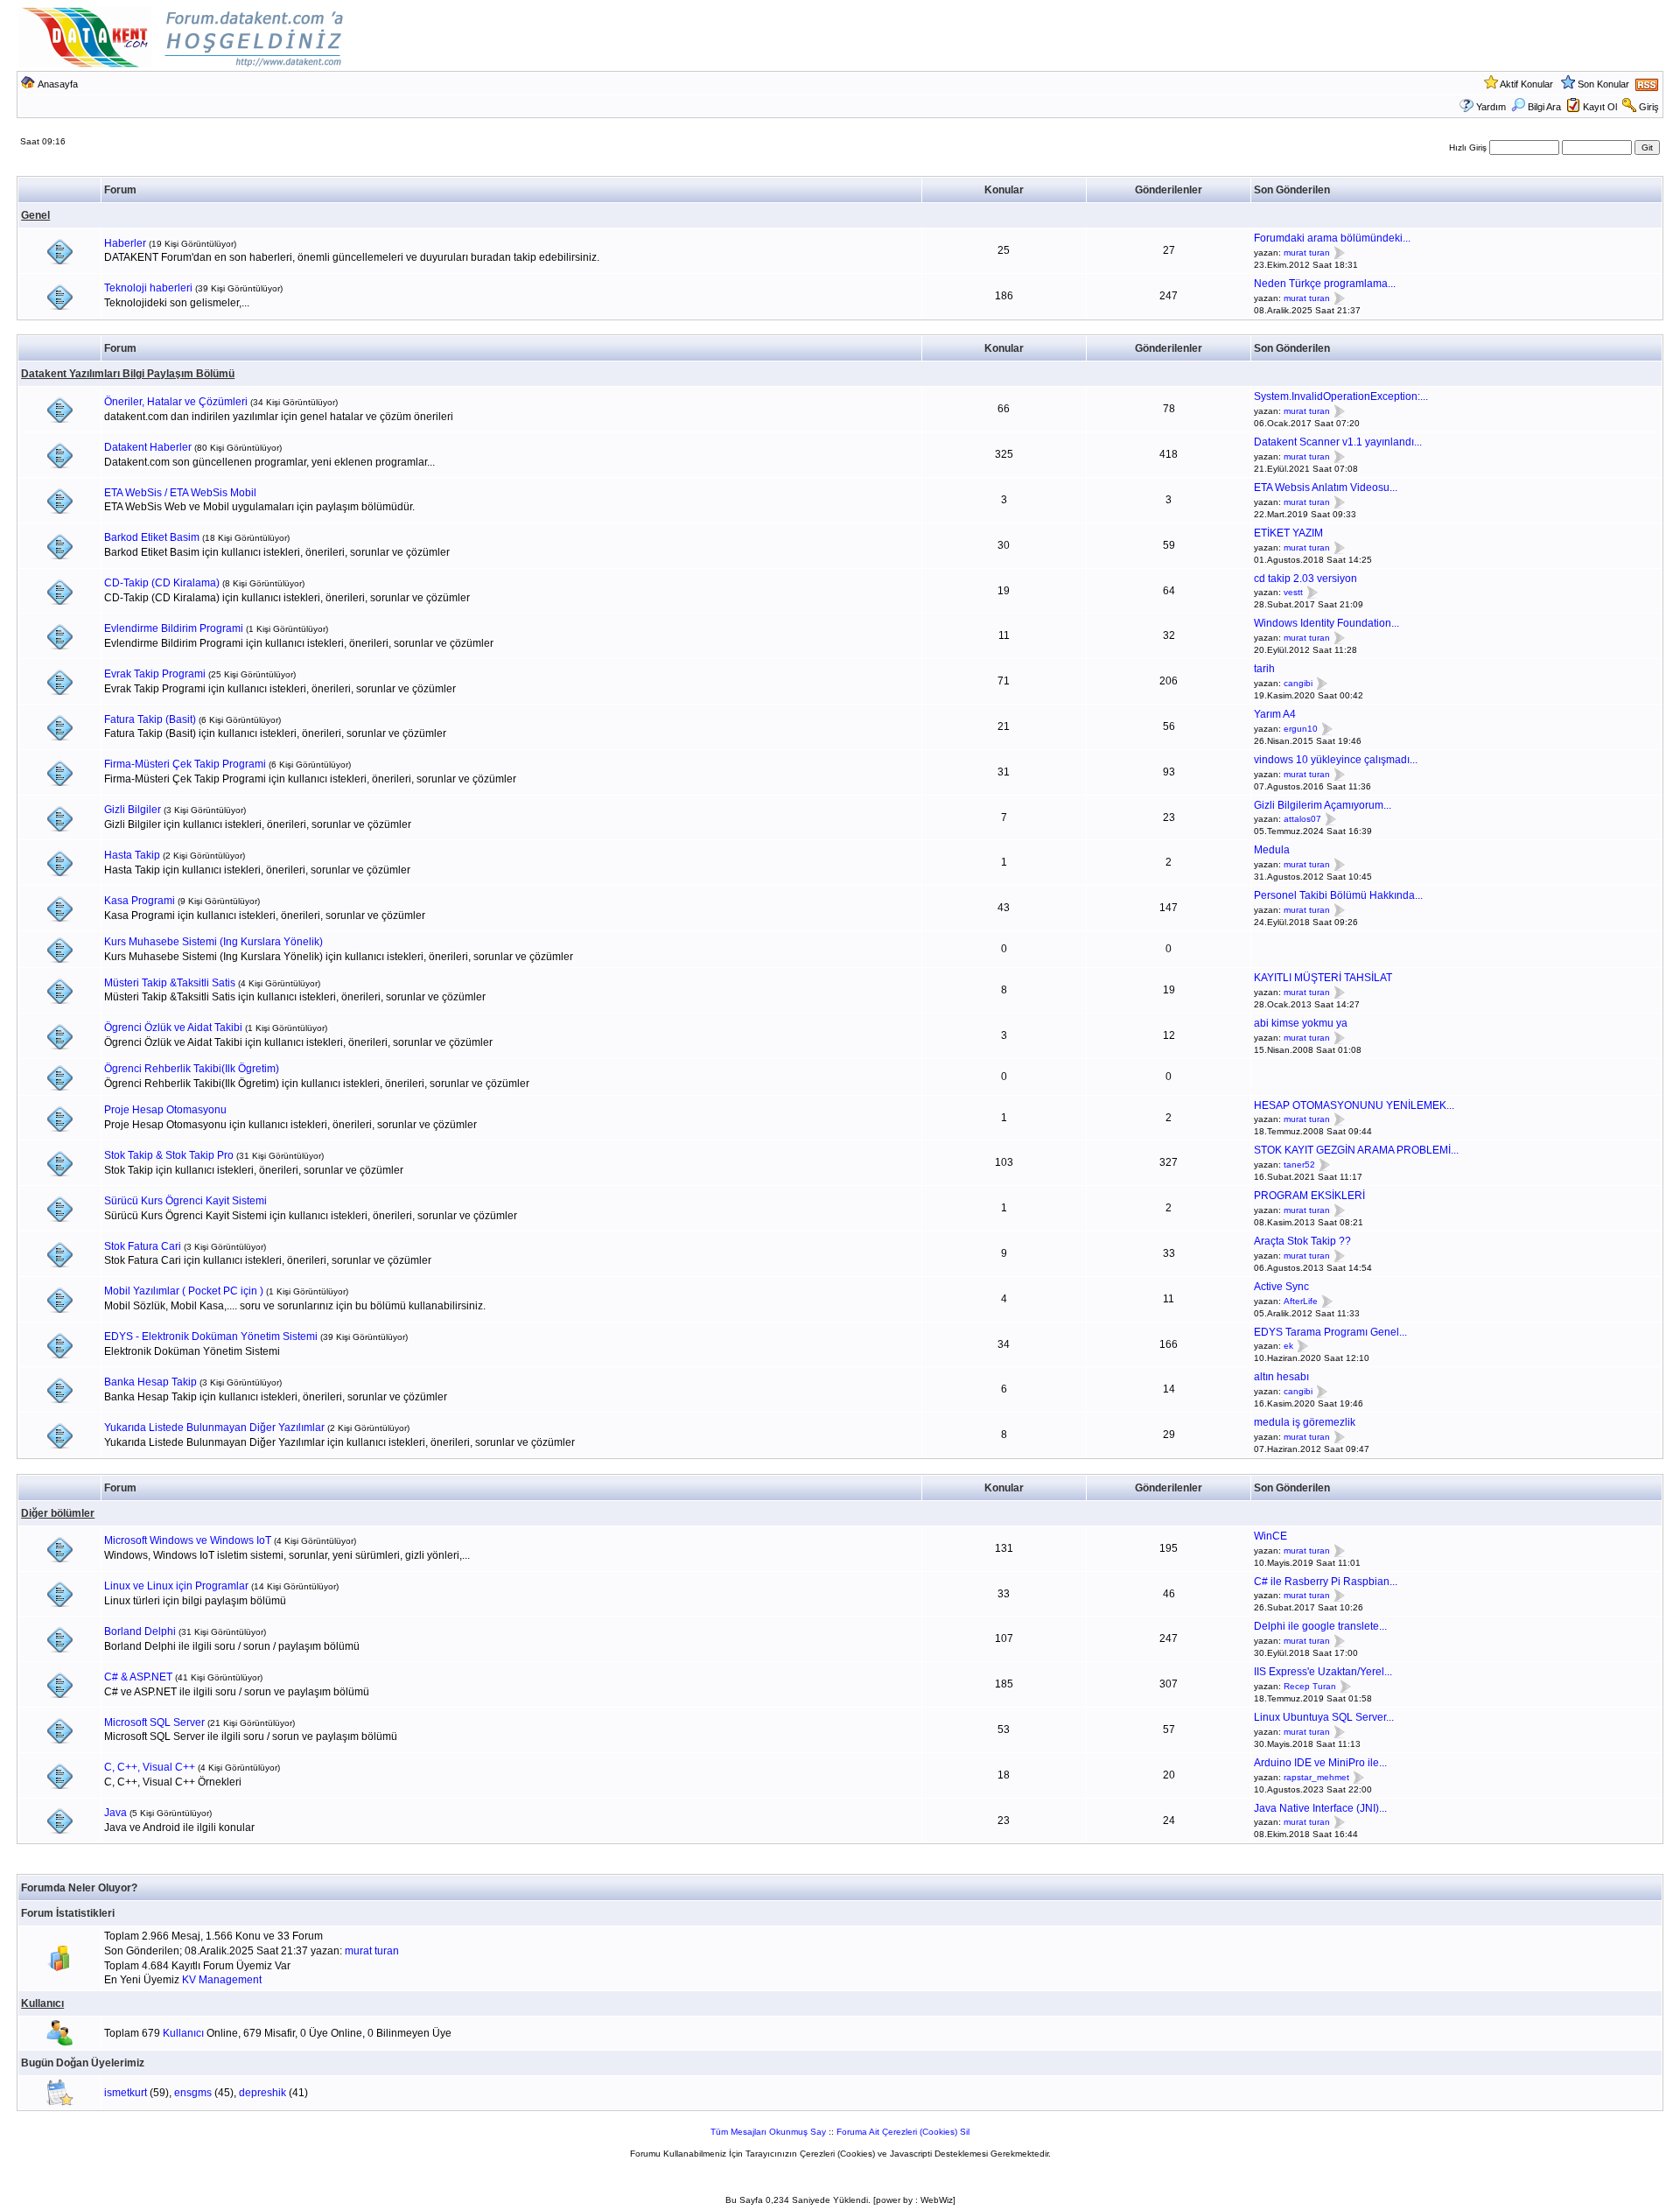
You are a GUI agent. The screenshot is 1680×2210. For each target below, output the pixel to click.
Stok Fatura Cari (143, 1246)
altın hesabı (1281, 1377)
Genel (35, 215)
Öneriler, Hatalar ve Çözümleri (176, 402)
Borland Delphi (140, 1631)
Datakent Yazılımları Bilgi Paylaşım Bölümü (128, 374)
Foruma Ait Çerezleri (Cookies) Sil (903, 2132)
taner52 (1299, 1165)
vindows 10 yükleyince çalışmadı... (1336, 760)
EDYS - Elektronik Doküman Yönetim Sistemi (211, 1337)
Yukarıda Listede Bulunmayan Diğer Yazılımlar (214, 1428)
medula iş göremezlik (1305, 1422)
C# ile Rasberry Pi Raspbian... (1326, 1582)
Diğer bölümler (58, 1513)
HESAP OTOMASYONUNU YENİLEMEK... (1354, 1105)
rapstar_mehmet (1316, 1777)
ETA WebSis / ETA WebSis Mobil (180, 493)
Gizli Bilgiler (133, 810)
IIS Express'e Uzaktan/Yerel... (1323, 1672)
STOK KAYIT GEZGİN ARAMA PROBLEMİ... (1356, 1150)
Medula (1272, 850)
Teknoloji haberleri (148, 288)
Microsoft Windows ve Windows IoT (188, 1540)
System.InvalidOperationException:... (1341, 396)
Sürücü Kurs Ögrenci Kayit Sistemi (185, 1201)
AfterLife (1301, 1301)
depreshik (262, 2093)
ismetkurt (126, 2093)
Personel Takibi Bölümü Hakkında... (1338, 895)
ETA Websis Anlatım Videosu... (1326, 488)
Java (115, 1813)
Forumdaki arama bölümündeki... (1332, 238)
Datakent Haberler (148, 447)
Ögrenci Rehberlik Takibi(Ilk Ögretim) (192, 1069)
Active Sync (1281, 1287)
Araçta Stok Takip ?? (1302, 1241)
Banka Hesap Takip (150, 1382)
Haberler (125, 243)
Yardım (1491, 107)
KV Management (222, 1980)
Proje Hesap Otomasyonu (165, 1110)
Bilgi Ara (1544, 107)
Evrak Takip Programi (155, 674)
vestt (1293, 593)
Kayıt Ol (1600, 107)
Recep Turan (1310, 1686)
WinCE (1270, 1536)
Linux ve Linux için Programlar (176, 1586)
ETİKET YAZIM (1288, 533)
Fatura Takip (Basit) (150, 719)
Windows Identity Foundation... (1326, 623)
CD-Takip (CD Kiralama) (162, 583)
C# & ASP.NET (138, 1677)
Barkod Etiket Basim (152, 537)
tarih (1264, 669)
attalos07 (1302, 820)
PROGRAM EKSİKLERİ (1309, 1196)
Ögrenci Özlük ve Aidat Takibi (173, 1028)
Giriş (1649, 107)
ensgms (193, 2093)
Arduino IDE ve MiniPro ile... (1320, 1763)
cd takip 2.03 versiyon (1305, 579)
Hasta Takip (132, 855)
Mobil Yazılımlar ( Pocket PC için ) (184, 1291)
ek (1288, 1347)
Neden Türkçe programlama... (1325, 284)
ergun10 (1301, 729)
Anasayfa (58, 84)
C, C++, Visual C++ (150, 1767)
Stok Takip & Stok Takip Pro (169, 1155)
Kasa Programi (140, 901)
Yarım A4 (1275, 714)
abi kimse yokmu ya (1301, 1023)
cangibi (1298, 683)
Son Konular (1603, 84)
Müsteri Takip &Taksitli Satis (170, 983)
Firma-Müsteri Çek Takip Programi (185, 764)
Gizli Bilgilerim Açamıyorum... (1323, 805)
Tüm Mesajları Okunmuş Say (768, 2132)
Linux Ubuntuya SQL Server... (1324, 1717)
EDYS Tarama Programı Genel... (1330, 1332)
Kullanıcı (42, 2003)
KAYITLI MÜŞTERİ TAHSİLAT (1323, 978)
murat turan (1307, 253)
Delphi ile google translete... (1320, 1626)
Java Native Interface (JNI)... (1320, 1808)
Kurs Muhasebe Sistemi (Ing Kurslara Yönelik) (213, 942)
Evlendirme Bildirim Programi (174, 628)
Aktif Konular (1526, 84)
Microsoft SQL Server (154, 1722)
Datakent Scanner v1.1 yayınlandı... (1338, 442)
